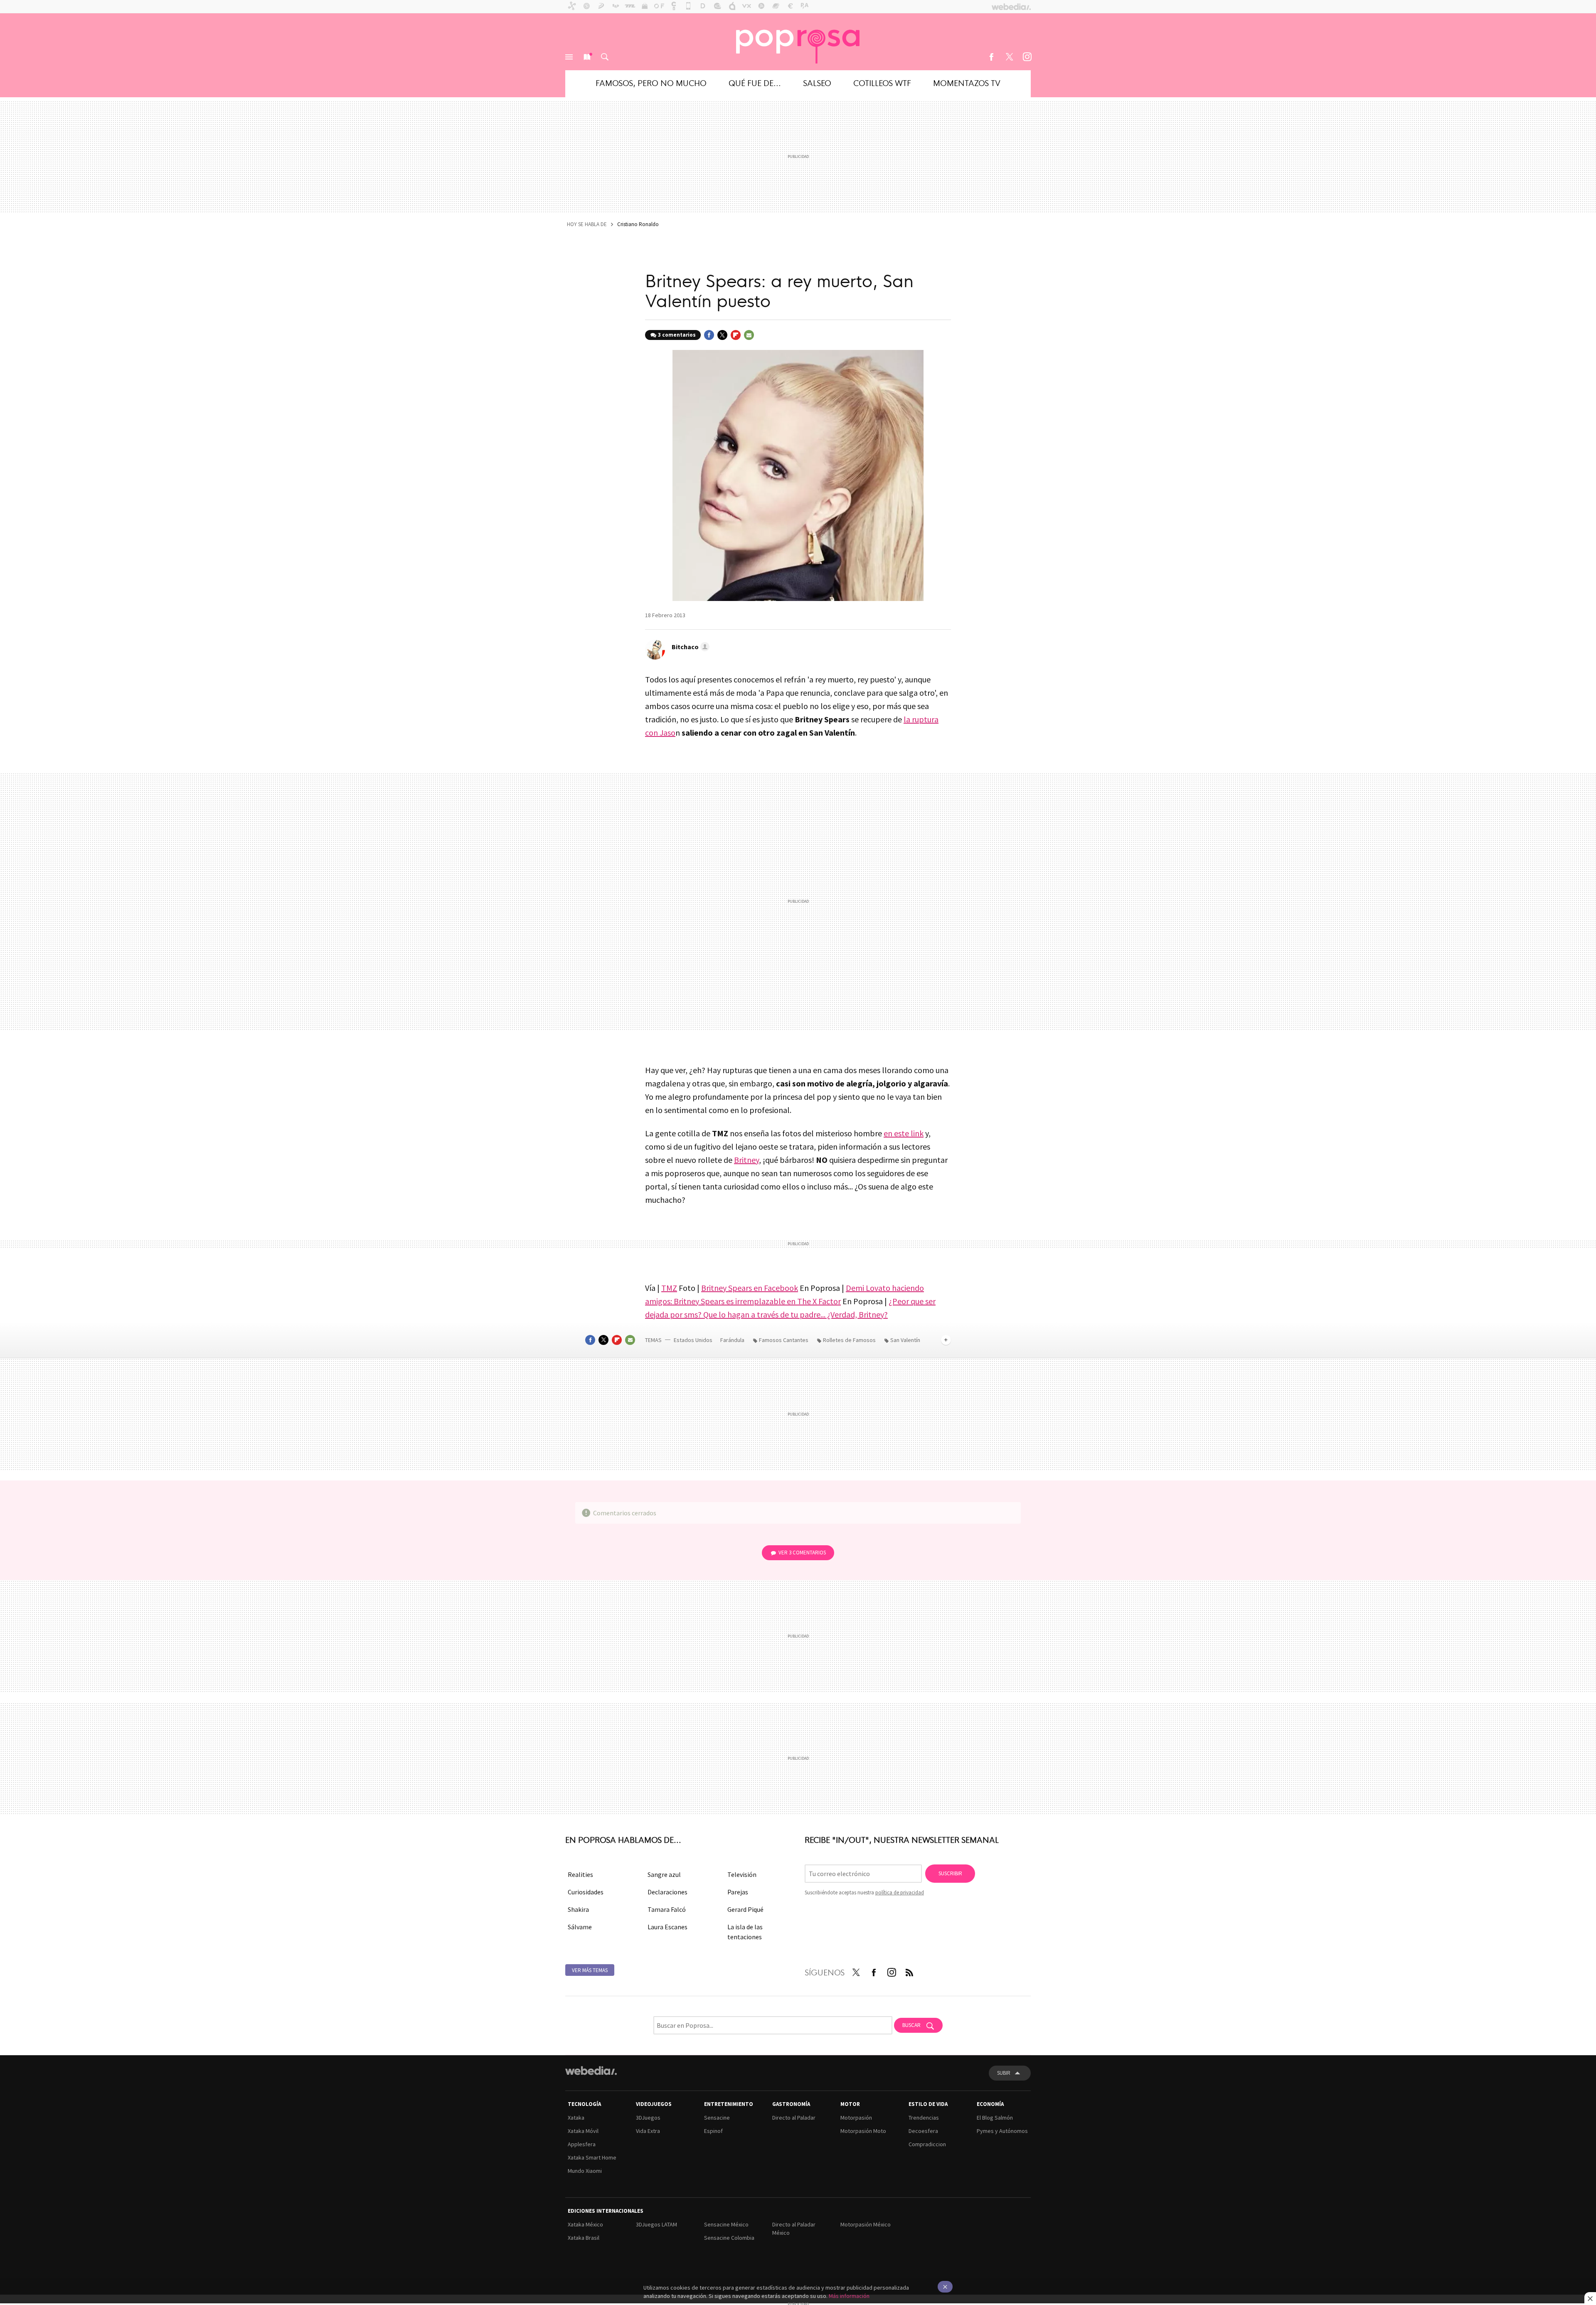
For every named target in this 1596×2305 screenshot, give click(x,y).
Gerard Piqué (745, 1909)
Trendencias (924, 2118)
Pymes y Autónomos (1002, 2131)
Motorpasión (856, 2118)
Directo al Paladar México (794, 2229)
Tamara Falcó (667, 1909)
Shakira (578, 1909)
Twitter (1009, 57)
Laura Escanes (667, 1927)
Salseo (817, 82)
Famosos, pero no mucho (651, 82)
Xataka (576, 2118)
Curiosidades (586, 1892)
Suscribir (950, 1873)
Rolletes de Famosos (849, 1340)
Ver (802, 1553)
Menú (569, 57)
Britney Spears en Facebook (750, 1288)
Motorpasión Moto (863, 2131)
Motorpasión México (866, 2224)
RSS (909, 1971)
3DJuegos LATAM (656, 2224)
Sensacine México (726, 2224)
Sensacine (717, 2118)
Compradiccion (927, 2144)
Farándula (732, 1340)
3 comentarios (677, 335)
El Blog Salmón (995, 2118)
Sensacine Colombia (729, 2238)
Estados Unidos (693, 1340)
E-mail (749, 335)
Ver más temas (590, 1970)
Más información (849, 2296)
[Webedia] (591, 2071)
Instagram (1027, 57)
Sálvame (580, 1927)
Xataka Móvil (583, 2131)
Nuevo (587, 57)
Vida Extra (648, 2131)
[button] (689, 647)
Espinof (713, 2131)
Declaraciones (667, 1892)
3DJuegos (648, 2118)
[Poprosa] (798, 42)
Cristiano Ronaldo (638, 224)
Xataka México (585, 2224)
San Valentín (905, 1340)
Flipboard (736, 335)
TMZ (669, 1288)
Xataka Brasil (584, 2238)
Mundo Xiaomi (585, 2171)
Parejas (738, 1892)
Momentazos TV (967, 82)
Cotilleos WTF (882, 82)
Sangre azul (664, 1874)
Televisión (742, 1874)
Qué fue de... (755, 82)
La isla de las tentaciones (745, 1932)
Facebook (991, 57)
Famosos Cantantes (784, 1340)
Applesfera (582, 2144)
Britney (746, 1160)
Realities (580, 1874)
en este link (904, 1133)
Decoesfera (923, 2131)
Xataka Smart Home (592, 2157)
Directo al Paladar (794, 2118)
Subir (1004, 2073)
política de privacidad (900, 1893)
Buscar (605, 57)
